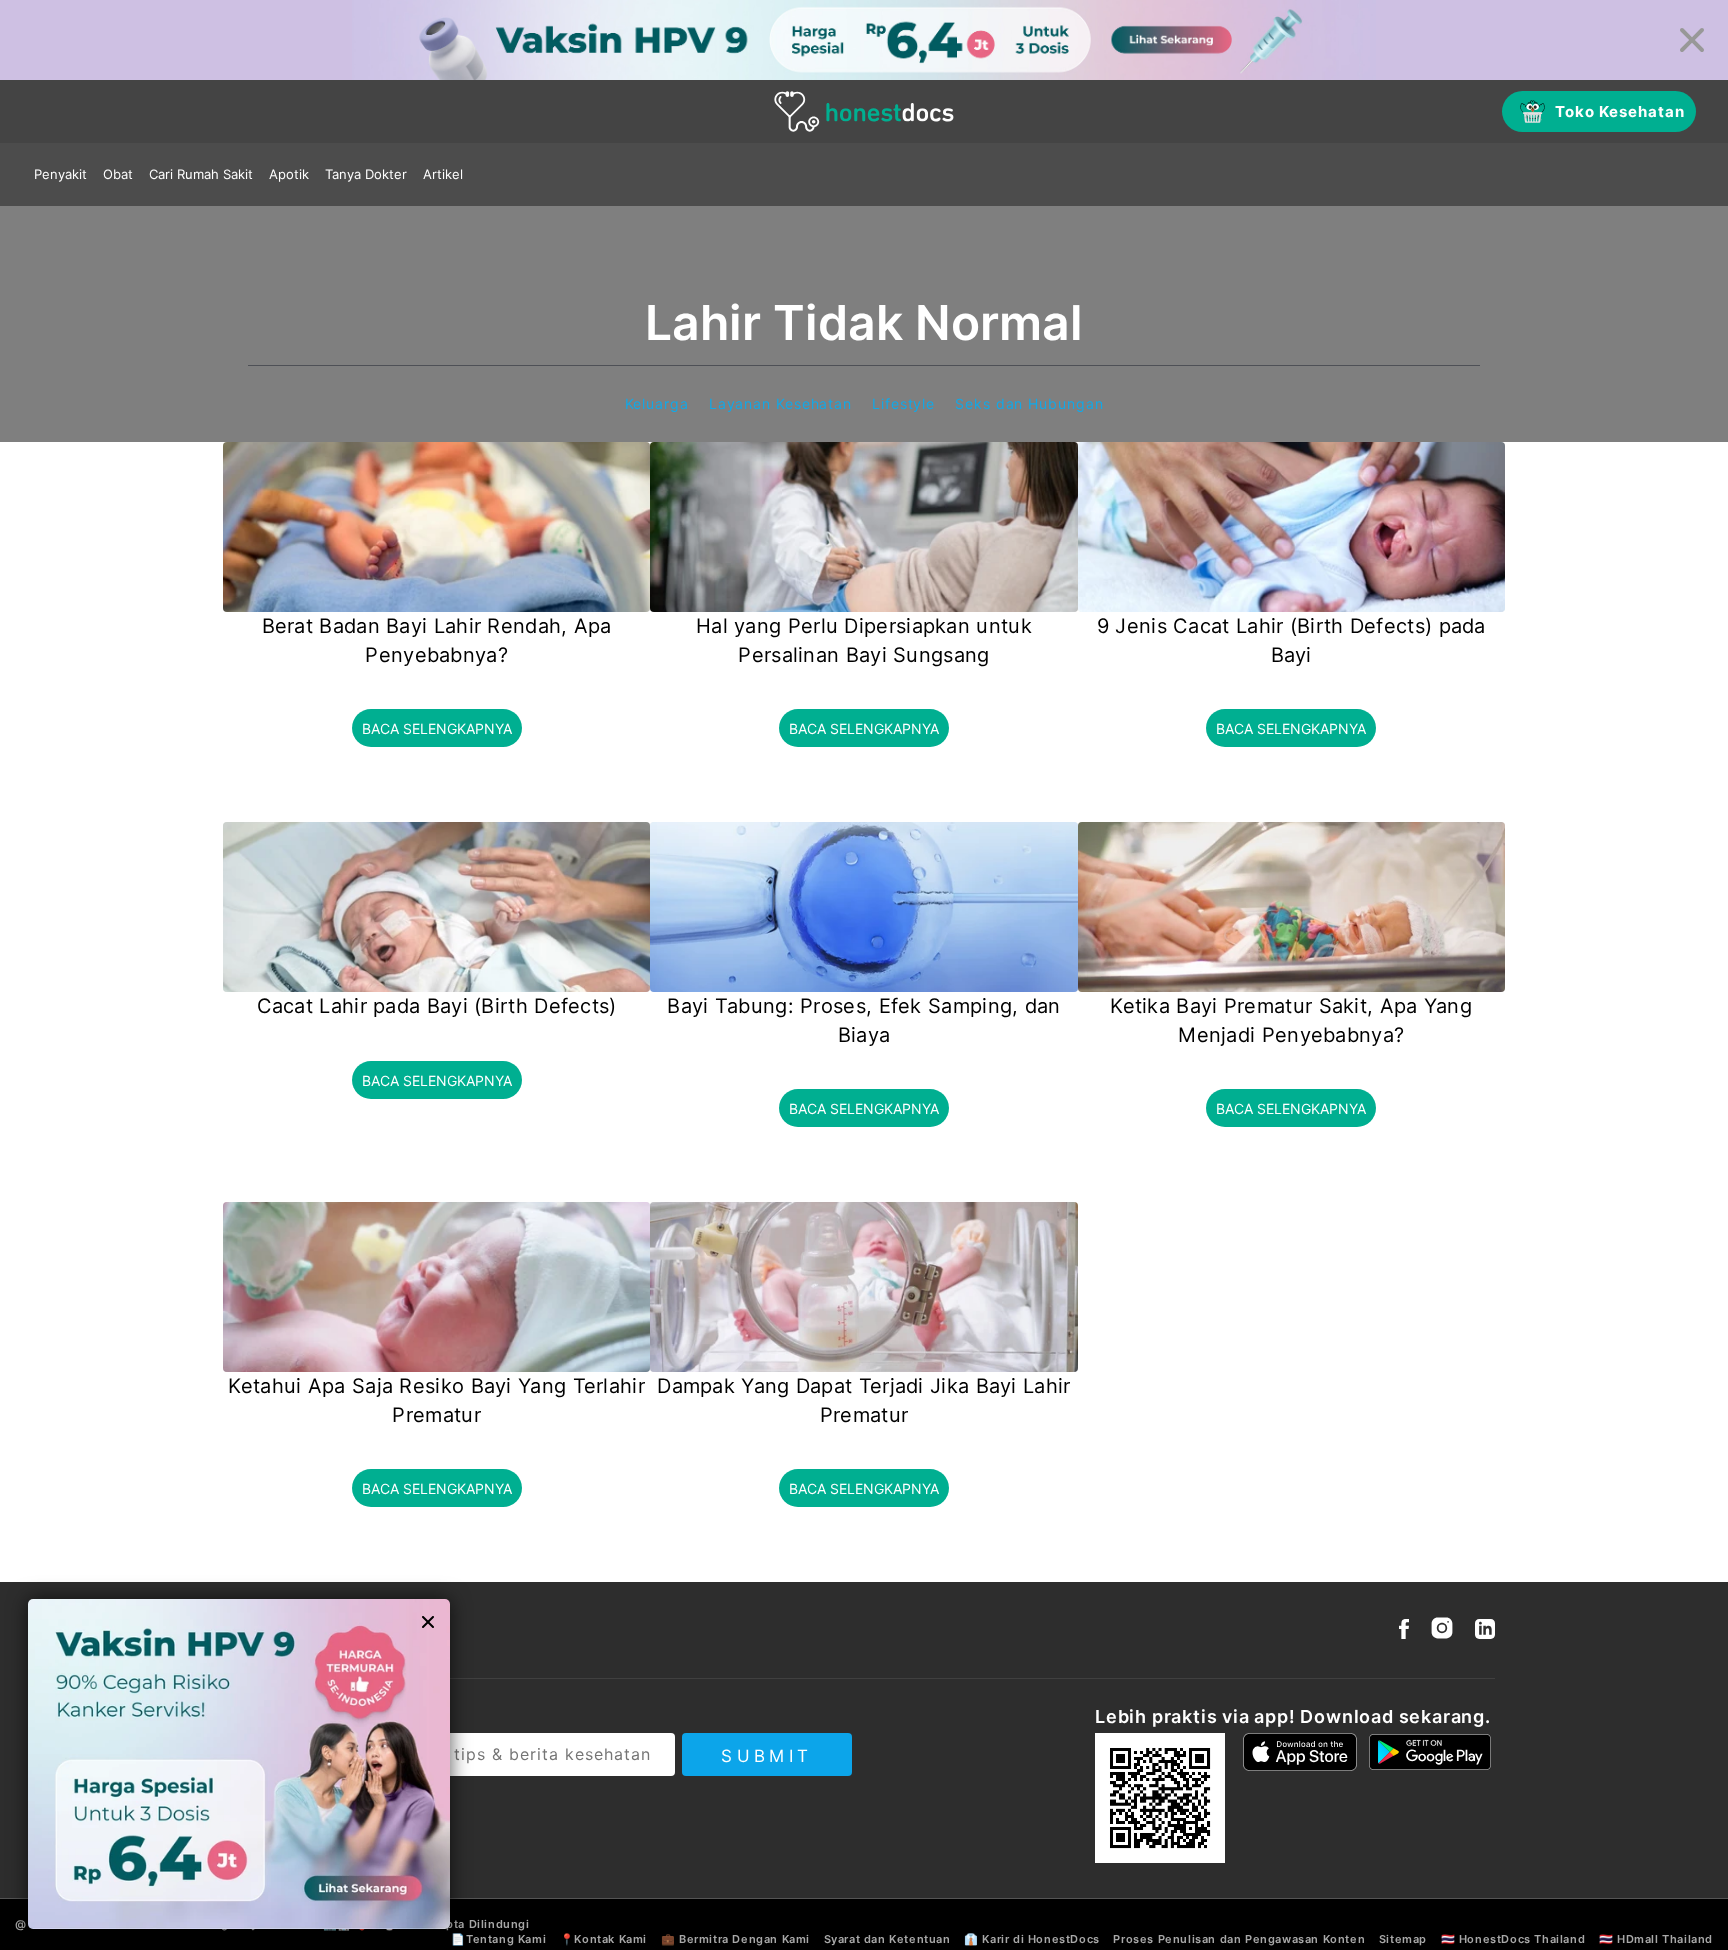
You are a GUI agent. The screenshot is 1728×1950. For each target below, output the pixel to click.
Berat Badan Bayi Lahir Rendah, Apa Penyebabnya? (437, 640)
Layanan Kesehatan (780, 403)
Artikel (443, 174)
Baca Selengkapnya (437, 728)
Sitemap (1403, 1939)
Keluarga (657, 403)
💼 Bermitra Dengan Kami (735, 1939)
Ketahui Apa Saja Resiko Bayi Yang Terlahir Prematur (436, 1400)
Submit (766, 1756)
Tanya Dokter (366, 174)
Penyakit (60, 174)
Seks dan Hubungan (1029, 403)
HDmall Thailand (1665, 1939)
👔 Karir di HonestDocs (1032, 1939)
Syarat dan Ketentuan (887, 1939)
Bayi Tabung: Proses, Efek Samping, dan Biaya (863, 1020)
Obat (118, 174)
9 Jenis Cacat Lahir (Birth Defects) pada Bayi (1291, 640)
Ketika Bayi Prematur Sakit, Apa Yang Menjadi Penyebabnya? (1291, 1020)
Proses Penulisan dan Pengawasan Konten (1239, 1939)
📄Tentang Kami (498, 1939)
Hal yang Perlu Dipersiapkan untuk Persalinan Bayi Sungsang (864, 640)
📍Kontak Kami (603, 1939)
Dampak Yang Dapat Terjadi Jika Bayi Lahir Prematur (863, 1400)
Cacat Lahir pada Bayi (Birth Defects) (437, 1006)
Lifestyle (903, 403)
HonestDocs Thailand (1522, 1939)
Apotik (289, 174)
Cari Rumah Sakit (201, 174)
